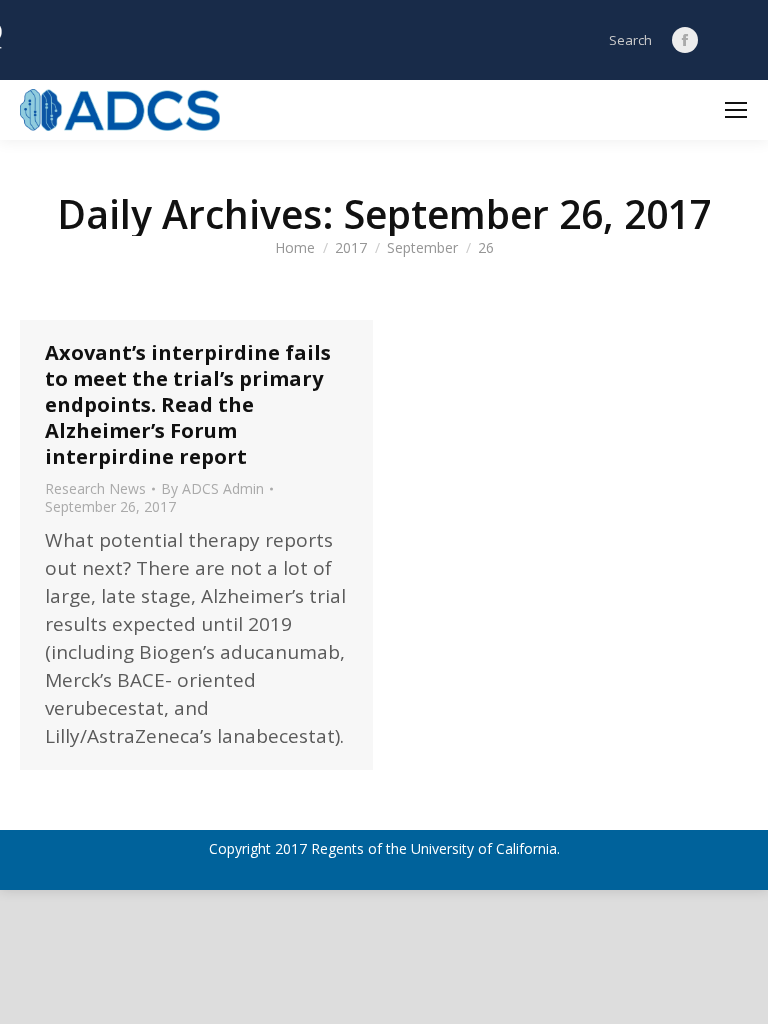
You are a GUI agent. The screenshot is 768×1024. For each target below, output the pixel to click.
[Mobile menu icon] (736, 110)
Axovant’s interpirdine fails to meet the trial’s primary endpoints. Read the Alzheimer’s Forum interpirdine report (188, 404)
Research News (95, 488)
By (212, 489)
